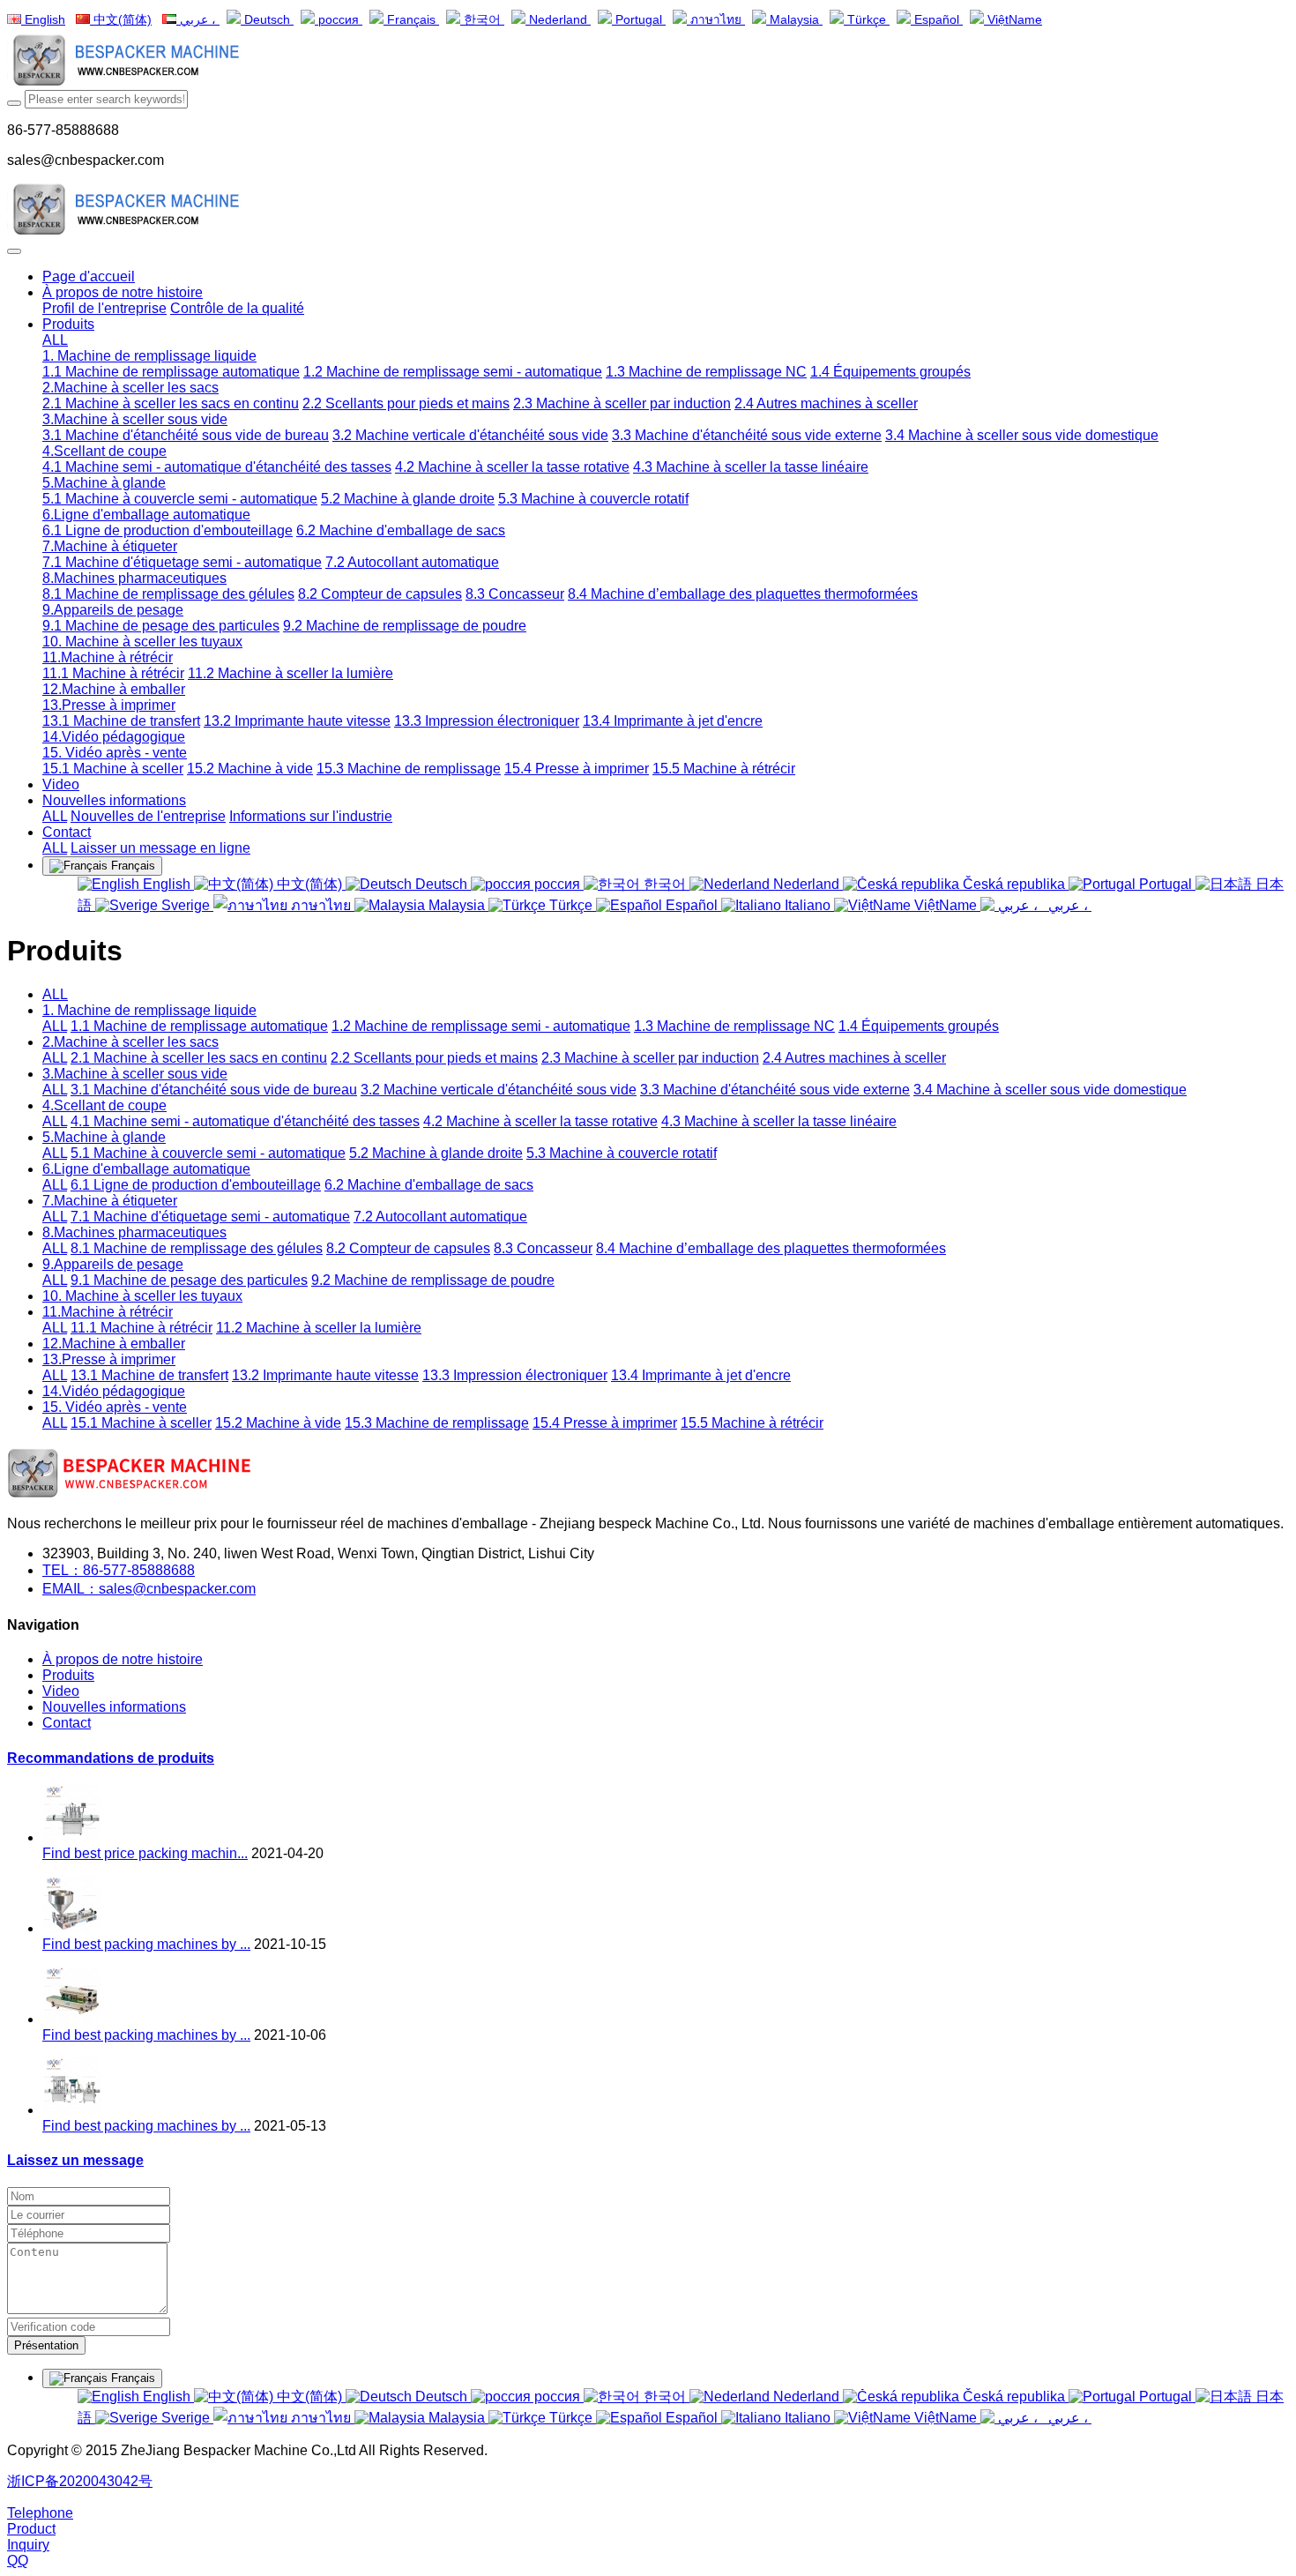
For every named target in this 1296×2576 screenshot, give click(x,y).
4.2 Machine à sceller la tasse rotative (540, 1121)
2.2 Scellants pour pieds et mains (434, 1058)
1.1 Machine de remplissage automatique (199, 1026)
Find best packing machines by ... (146, 1944)
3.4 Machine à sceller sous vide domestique (1050, 1090)
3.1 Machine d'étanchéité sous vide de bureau (214, 1090)
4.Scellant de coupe (104, 1105)
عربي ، (198, 20)
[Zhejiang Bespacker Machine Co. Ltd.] (648, 62)
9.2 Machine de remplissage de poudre (433, 1280)
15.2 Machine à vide (278, 1423)
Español (937, 20)
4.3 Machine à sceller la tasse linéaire (779, 1121)
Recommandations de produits (111, 1758)
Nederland (558, 20)
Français (411, 20)
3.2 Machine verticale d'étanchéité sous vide (499, 1090)
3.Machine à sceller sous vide (135, 1074)
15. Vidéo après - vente (115, 1407)
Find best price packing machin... (145, 1853)
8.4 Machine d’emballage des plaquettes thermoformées (771, 1248)
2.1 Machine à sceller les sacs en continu (199, 1058)
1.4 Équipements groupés (919, 1026)
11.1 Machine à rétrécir (142, 1328)
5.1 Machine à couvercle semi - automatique (208, 1153)
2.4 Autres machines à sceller (854, 1058)
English (43, 20)
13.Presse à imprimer (109, 1359)
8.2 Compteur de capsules (408, 1248)
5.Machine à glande (104, 1137)
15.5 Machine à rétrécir (752, 1423)
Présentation (46, 2345)
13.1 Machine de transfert (149, 1375)
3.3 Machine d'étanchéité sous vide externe (775, 1090)
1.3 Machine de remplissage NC (734, 1026)
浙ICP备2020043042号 (80, 2481)
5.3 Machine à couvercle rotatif (622, 1153)
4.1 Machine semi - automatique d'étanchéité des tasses (245, 1121)
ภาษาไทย (716, 20)
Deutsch (267, 20)
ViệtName (1013, 20)
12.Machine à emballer (114, 1344)
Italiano (808, 905)
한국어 (482, 20)
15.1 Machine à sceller (141, 1423)
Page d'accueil (89, 276)
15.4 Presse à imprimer (605, 1423)
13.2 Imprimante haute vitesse (325, 1375)
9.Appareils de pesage (113, 1264)
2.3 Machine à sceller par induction (650, 1058)
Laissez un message (75, 2160)
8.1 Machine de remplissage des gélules (197, 1248)
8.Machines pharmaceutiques (134, 1232)
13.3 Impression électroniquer (515, 1375)
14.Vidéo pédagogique (114, 1391)
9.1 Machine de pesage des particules (189, 1280)
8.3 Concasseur (543, 1248)
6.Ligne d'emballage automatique (146, 1169)
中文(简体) (121, 20)
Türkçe (867, 20)
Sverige (186, 905)
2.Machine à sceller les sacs (130, 1042)
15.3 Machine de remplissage (437, 1423)
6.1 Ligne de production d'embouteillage (196, 1185)
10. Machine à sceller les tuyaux (142, 1296)
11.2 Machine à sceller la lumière (319, 1328)
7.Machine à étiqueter (110, 1201)
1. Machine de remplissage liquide (149, 1010)
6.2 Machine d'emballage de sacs (429, 1185)
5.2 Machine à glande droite (436, 1153)
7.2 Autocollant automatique (440, 1217)
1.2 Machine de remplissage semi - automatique (481, 1026)
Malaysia (794, 20)
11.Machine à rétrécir (108, 1312)
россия (339, 20)
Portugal (639, 20)
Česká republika (1014, 884)
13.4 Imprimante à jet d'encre (701, 1375)
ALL (55, 340)
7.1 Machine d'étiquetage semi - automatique (210, 1217)
